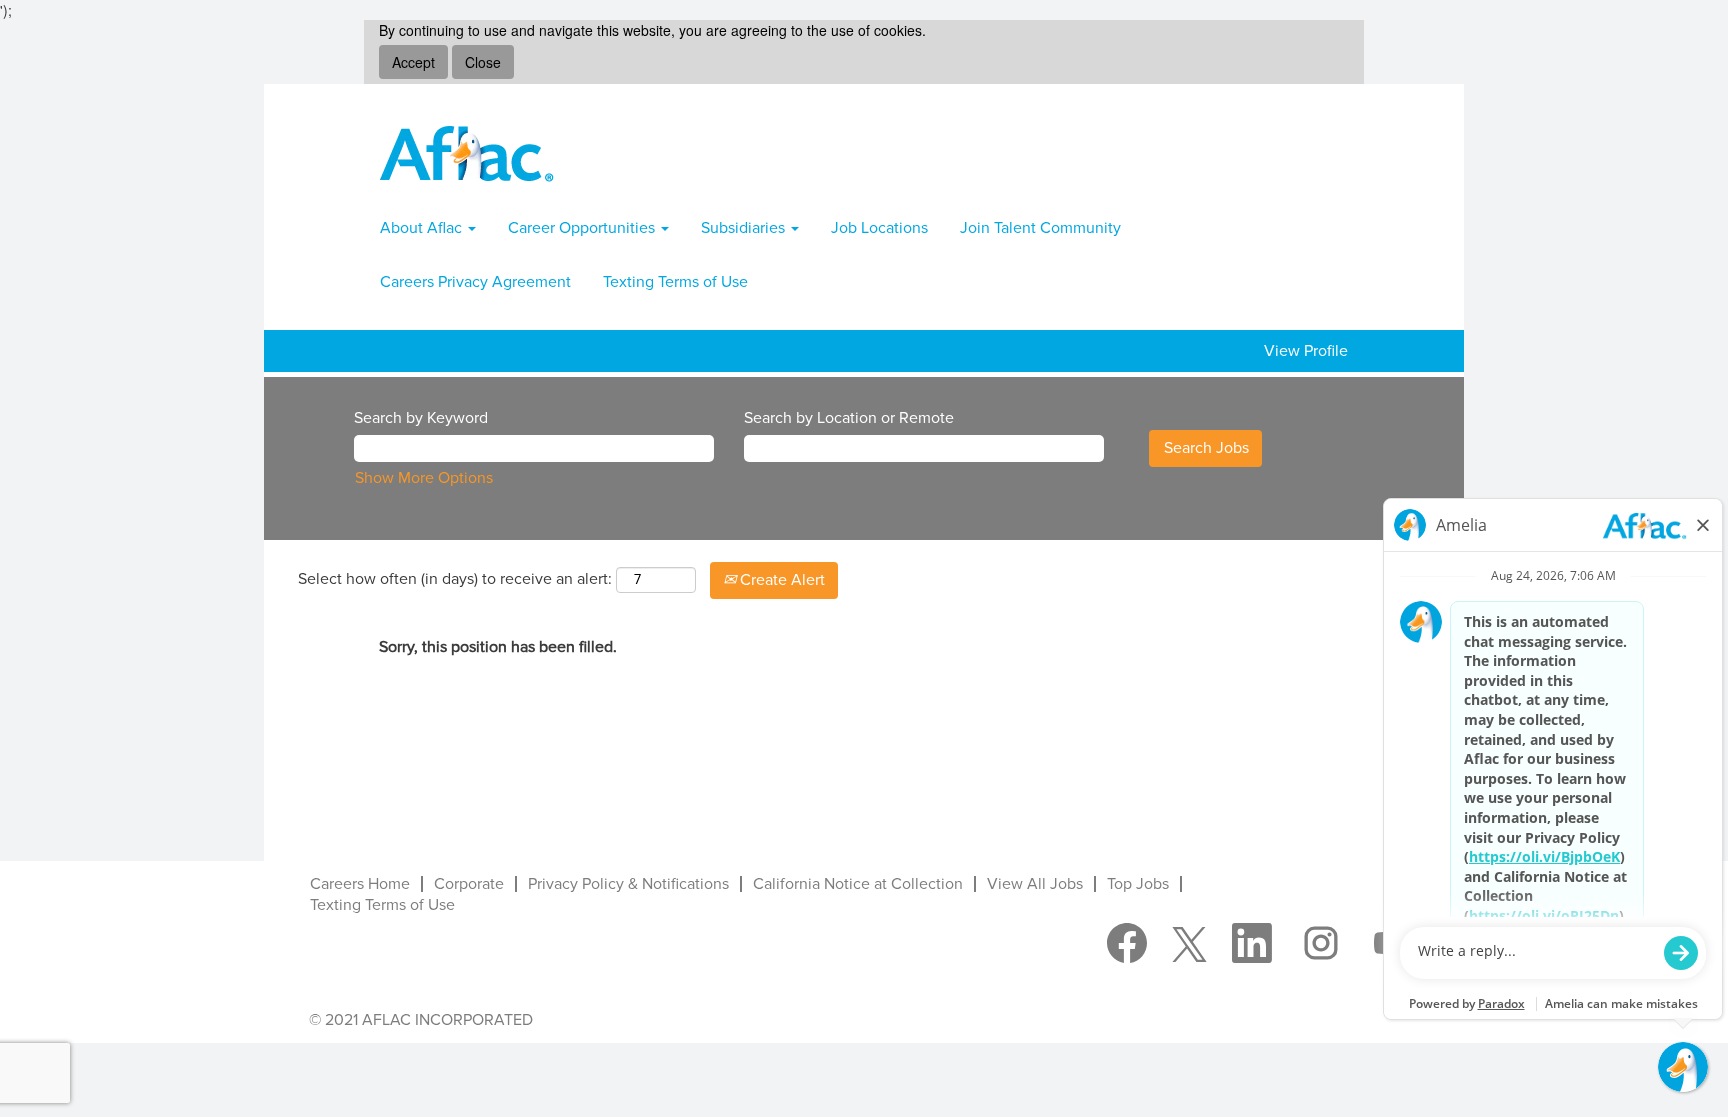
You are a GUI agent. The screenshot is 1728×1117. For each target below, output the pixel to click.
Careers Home (360, 884)
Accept (413, 62)
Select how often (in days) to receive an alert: (455, 579)
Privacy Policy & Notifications (628, 884)
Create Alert (780, 580)
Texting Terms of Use (675, 282)
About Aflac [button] (423, 228)
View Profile (1306, 351)
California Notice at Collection (858, 884)
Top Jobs (1138, 884)
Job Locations (879, 228)
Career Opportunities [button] (583, 228)
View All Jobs (1035, 884)
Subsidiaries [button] (745, 228)
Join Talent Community (1040, 228)
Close (483, 62)
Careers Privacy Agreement (475, 282)
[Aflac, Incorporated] (467, 153)
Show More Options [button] (424, 478)
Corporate (469, 884)
